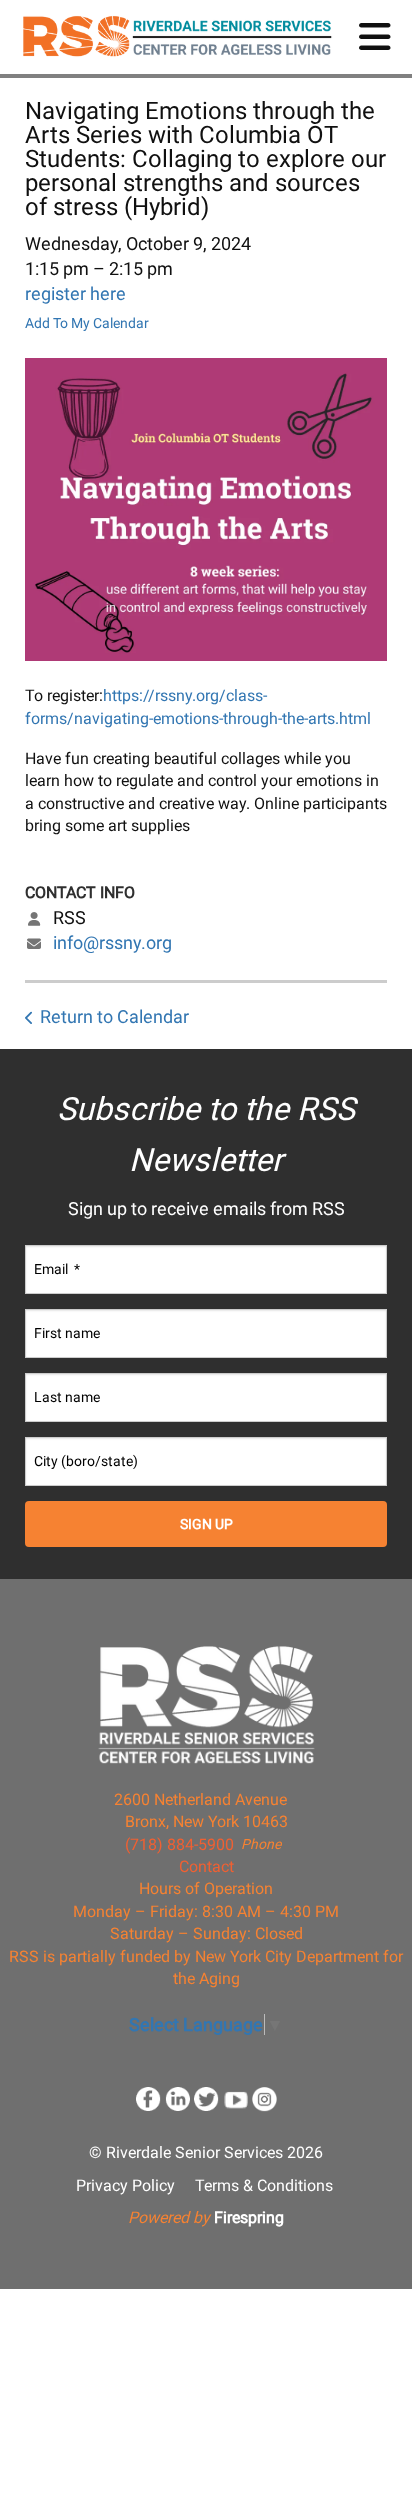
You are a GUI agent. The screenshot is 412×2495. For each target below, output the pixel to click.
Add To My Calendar (87, 323)
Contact (206, 1866)
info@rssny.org (112, 942)
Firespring (249, 2217)
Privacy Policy (125, 2185)
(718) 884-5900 (179, 1844)
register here (75, 293)
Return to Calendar (114, 1016)
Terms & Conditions (264, 2185)
